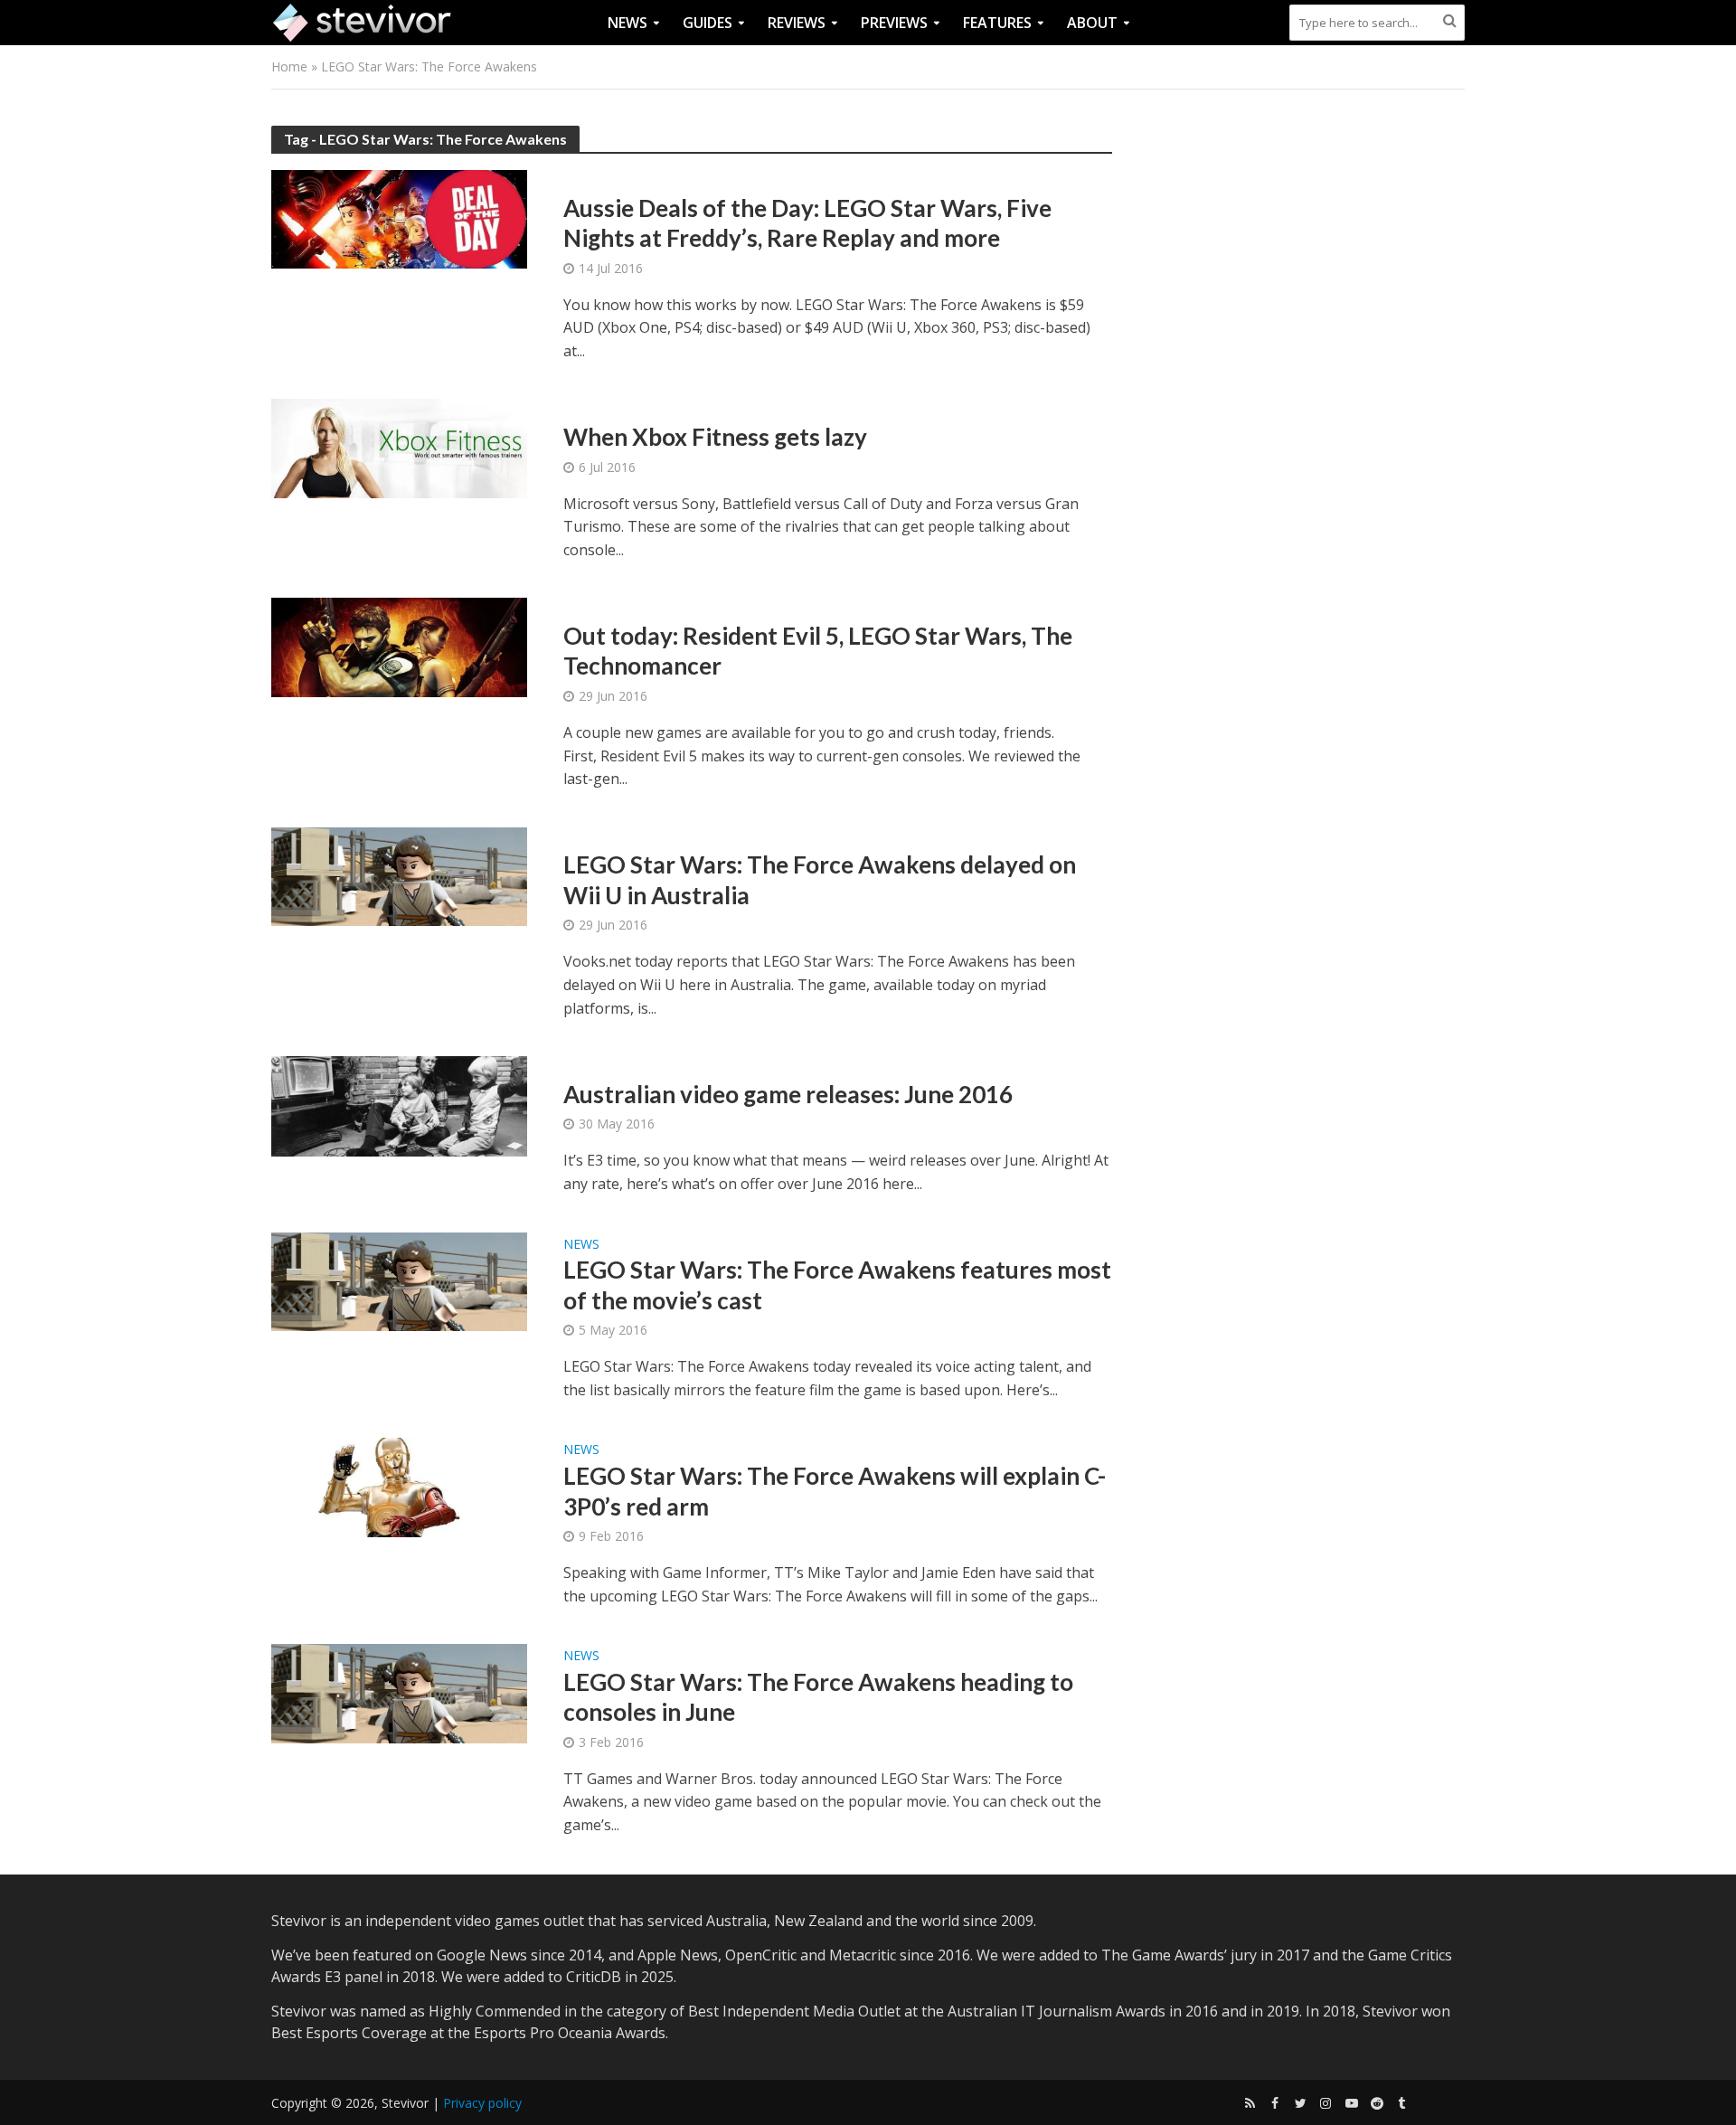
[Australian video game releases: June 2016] (399, 1105)
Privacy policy (482, 2103)
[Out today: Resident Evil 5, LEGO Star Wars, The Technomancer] (399, 646)
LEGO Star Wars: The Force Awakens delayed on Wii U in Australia (820, 880)
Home (289, 66)
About (1092, 23)
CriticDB (594, 1977)
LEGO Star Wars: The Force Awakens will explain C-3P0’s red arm (835, 1491)
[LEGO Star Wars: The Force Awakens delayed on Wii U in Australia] (399, 875)
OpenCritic (761, 1955)
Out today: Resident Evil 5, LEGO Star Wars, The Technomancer (818, 651)
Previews (894, 23)
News (627, 23)
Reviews (797, 23)
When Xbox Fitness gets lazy (715, 437)
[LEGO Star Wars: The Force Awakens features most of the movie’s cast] (399, 1280)
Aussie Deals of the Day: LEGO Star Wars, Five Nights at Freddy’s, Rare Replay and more (807, 223)
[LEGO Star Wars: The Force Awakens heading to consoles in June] (399, 1692)
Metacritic (863, 1955)
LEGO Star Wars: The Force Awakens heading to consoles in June (818, 1697)
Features (997, 23)
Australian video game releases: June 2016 (788, 1094)
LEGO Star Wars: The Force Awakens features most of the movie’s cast (837, 1285)
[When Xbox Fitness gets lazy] (399, 447)
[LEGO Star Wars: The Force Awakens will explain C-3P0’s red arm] (399, 1486)
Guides (708, 23)
